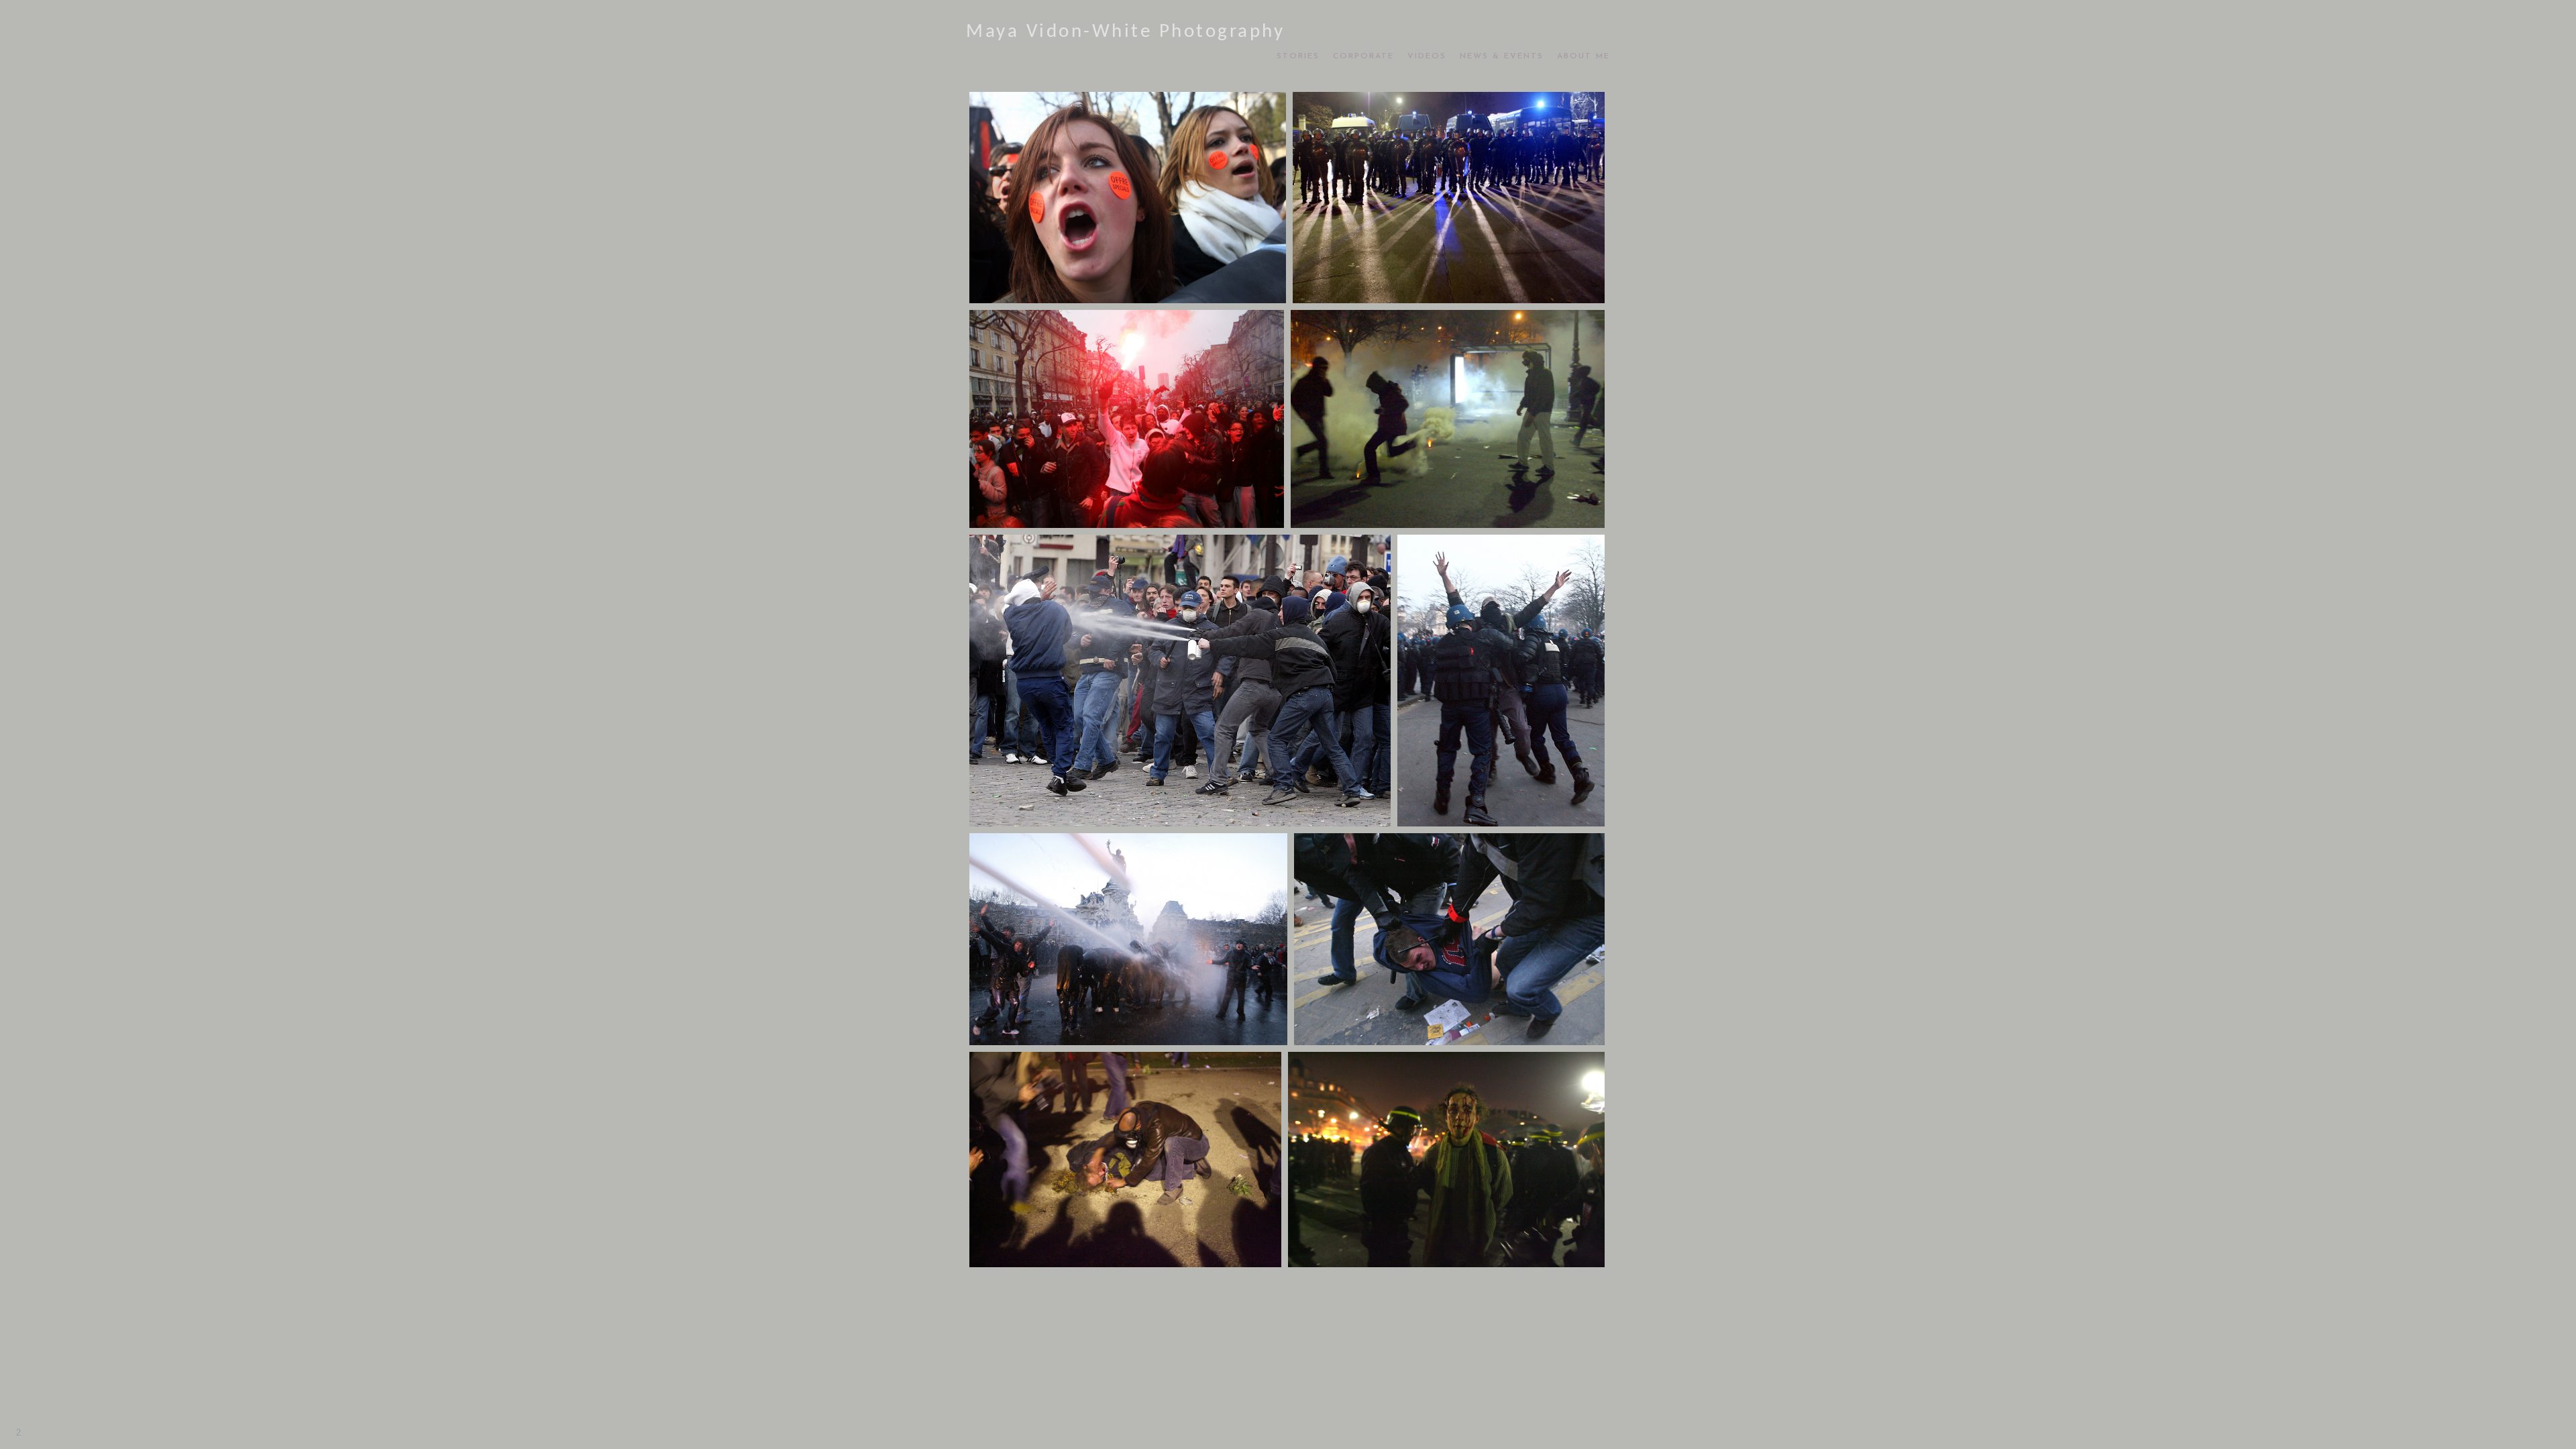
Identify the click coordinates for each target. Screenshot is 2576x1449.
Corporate (1363, 56)
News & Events (1502, 56)
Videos (1427, 56)
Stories (1298, 56)
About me (1584, 56)
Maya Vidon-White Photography (1125, 32)
